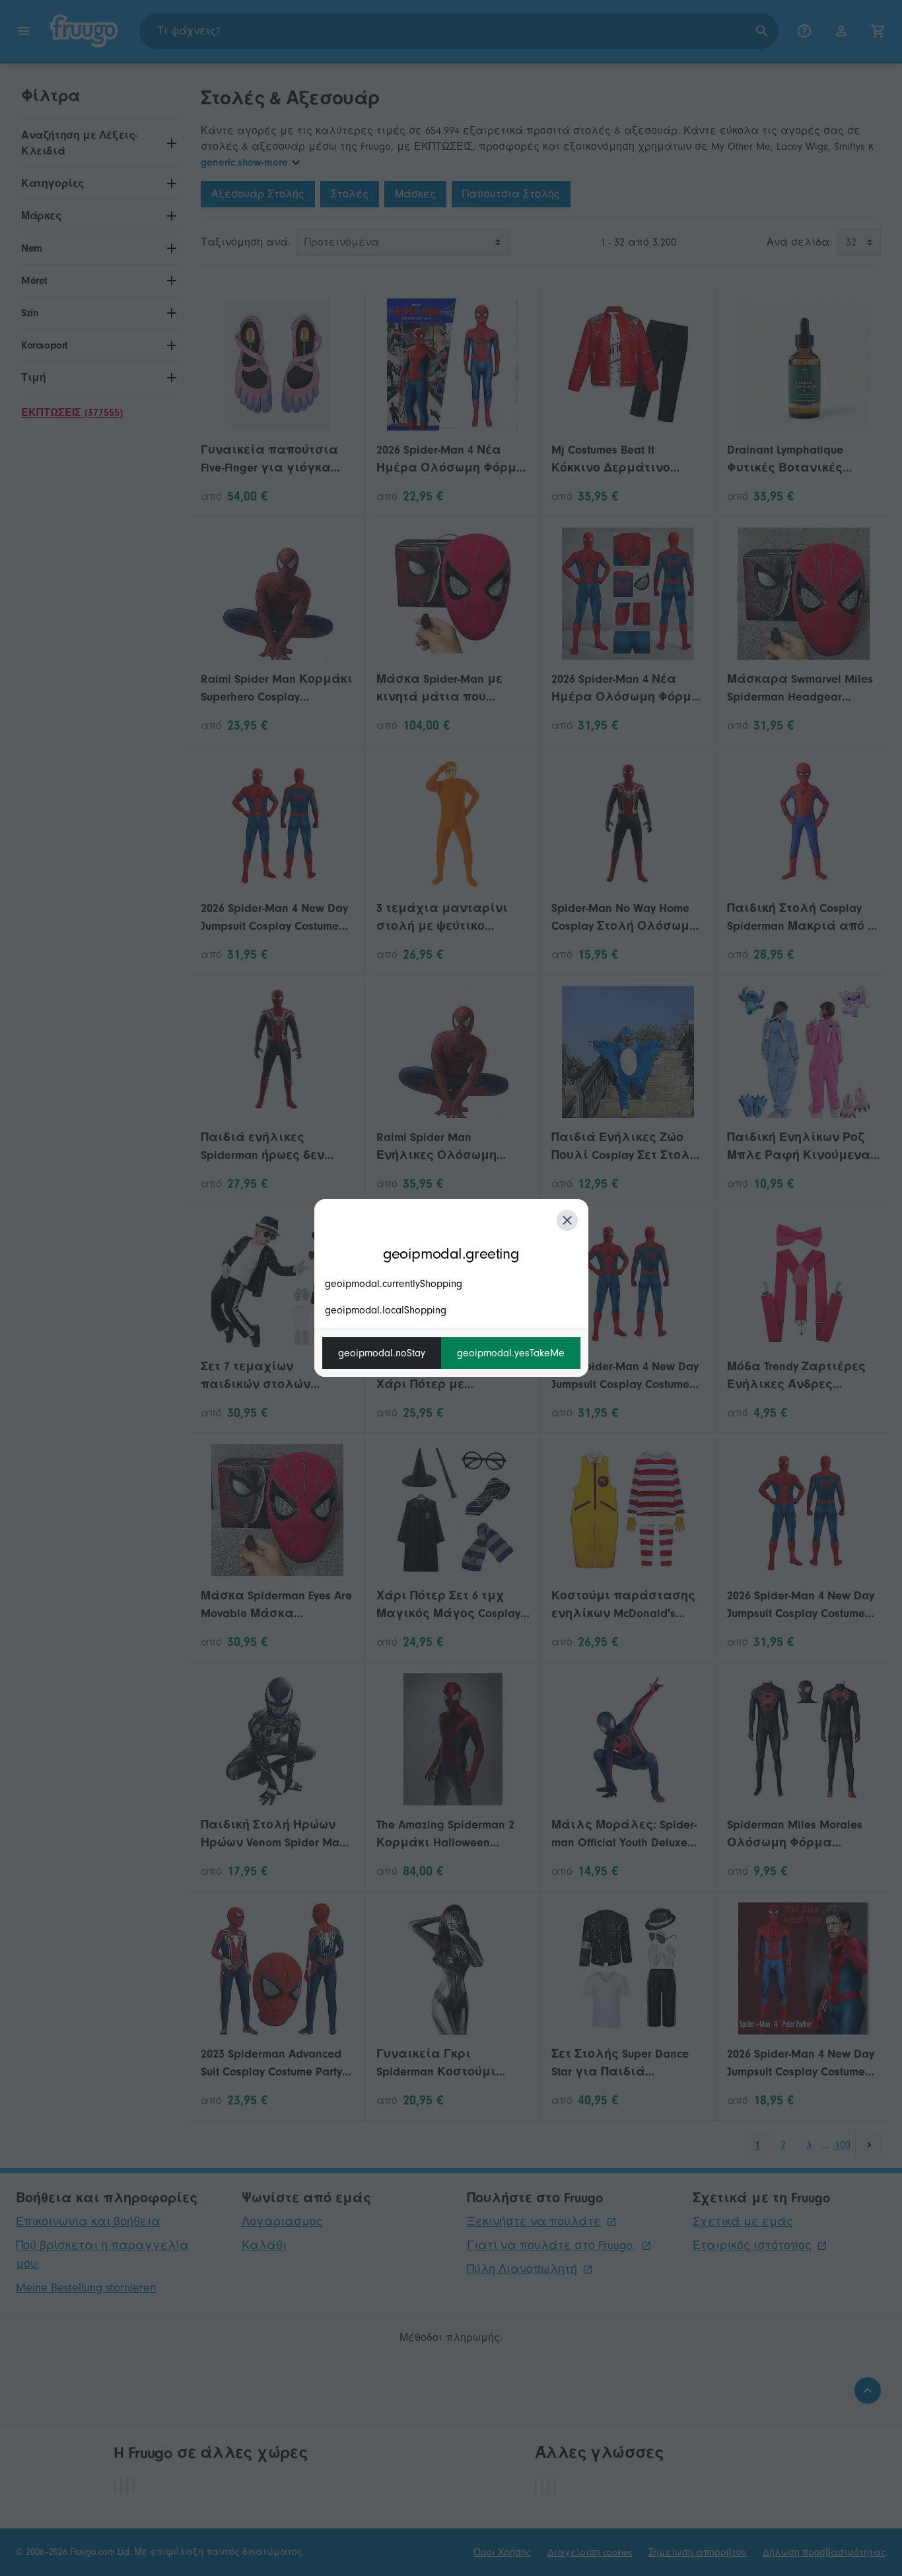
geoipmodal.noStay (382, 1353)
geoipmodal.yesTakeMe (511, 1353)
